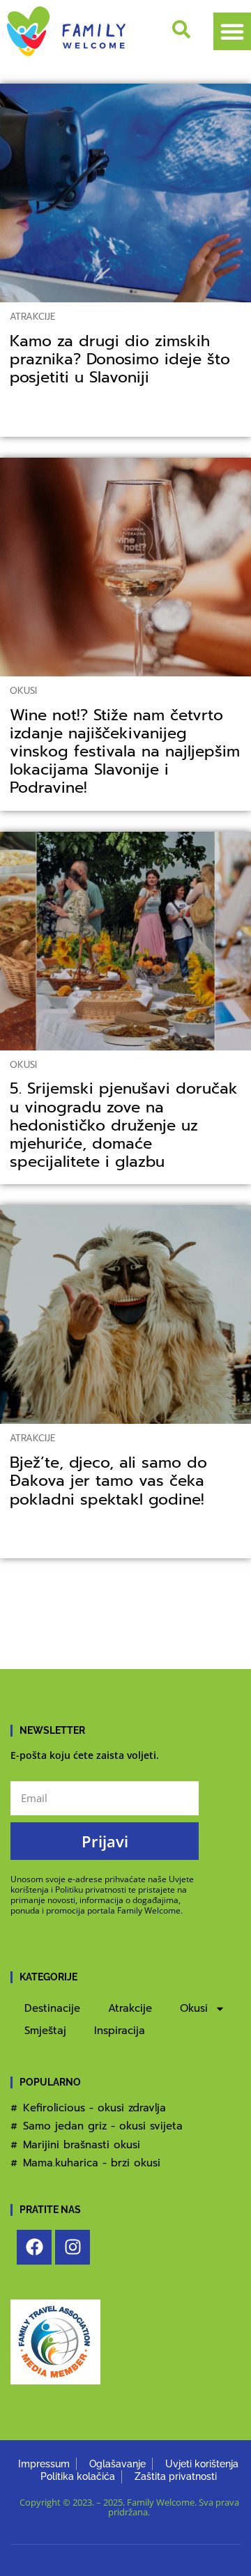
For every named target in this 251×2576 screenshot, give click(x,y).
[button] (232, 31)
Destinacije (52, 2008)
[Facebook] (34, 2247)
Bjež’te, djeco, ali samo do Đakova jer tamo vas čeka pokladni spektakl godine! (108, 1481)
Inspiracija (120, 2031)
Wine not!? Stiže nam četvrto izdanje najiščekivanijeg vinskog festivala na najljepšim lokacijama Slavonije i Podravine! (125, 752)
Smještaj (45, 2031)
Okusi (23, 691)
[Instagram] (73, 2247)
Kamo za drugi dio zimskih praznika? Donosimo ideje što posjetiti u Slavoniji (120, 359)
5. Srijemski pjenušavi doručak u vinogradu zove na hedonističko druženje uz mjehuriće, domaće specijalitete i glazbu (124, 1125)
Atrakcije (32, 317)
